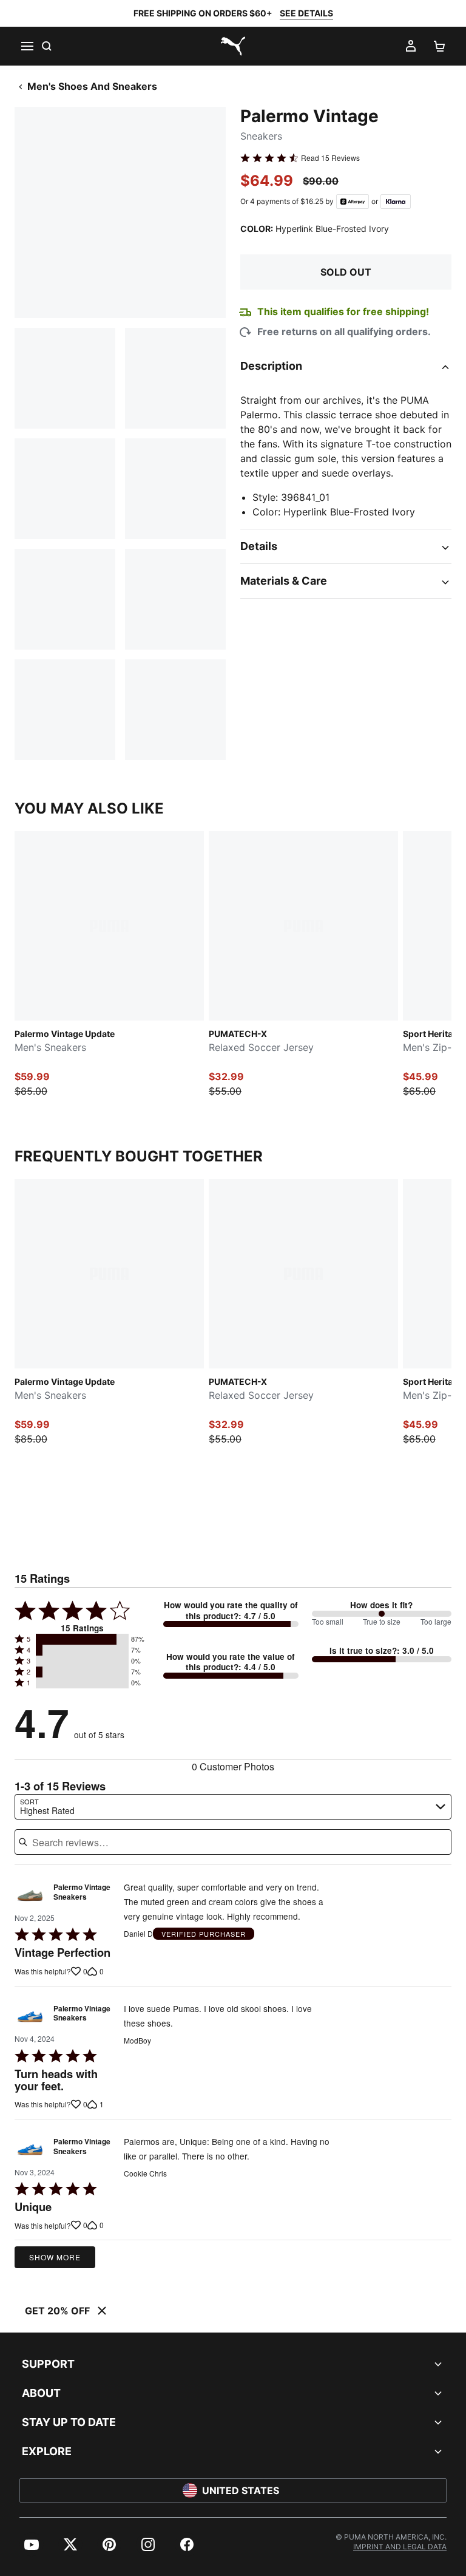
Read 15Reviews (330, 158)
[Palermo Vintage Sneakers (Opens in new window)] (30, 1895)
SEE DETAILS (306, 13)
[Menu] (27, 46)
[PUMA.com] (233, 46)
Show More (55, 2257)
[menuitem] (32, 2544)
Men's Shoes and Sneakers (92, 86)
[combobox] (233, 1807)
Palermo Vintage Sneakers (82, 1892)
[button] (82, 1639)
